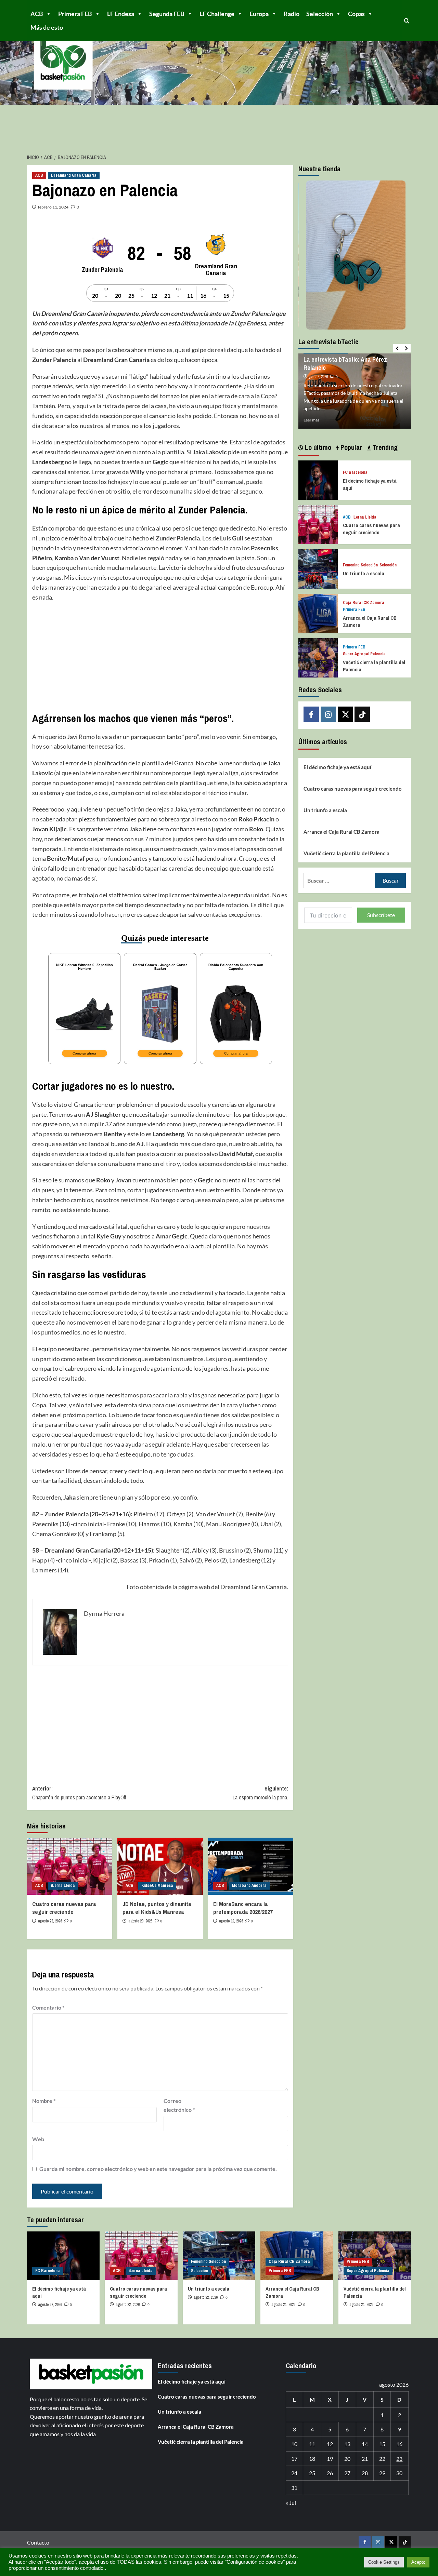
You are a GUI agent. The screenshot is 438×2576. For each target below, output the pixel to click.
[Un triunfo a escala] (318, 568)
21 (365, 2459)
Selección (320, 14)
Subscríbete (381, 915)
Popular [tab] (350, 447)
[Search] (407, 21)
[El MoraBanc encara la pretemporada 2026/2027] (251, 1866)
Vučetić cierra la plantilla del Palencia (346, 853)
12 (330, 2444)
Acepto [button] (418, 2562)
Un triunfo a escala (364, 573)
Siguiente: (260, 1793)
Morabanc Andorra (249, 1886)
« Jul (291, 2503)
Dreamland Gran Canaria (74, 175)
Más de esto (47, 27)
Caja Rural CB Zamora (364, 603)
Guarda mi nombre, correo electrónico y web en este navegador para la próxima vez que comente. (158, 2169)
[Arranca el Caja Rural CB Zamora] (318, 613)
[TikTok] (362, 714)
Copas (356, 14)
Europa (259, 14)
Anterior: (80, 1793)
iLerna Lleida (63, 1886)
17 (294, 2459)
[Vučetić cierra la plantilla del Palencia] (318, 657)
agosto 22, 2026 (50, 1921)
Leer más (311, 420)
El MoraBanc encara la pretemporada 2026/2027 (243, 1908)
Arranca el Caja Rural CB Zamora (342, 832)
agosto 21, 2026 (283, 2305)
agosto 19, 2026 (231, 1921)
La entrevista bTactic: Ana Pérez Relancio (345, 363)
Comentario (48, 2007)
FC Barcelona (355, 473)
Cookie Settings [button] (384, 2562)
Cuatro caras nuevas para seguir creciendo (64, 1908)
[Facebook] (311, 714)
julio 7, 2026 (319, 377)
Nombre (44, 2101)
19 (330, 2459)
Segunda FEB (167, 14)
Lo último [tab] (317, 447)
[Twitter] (345, 714)
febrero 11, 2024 (53, 207)
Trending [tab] (384, 447)
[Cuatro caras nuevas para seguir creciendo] (70, 1866)
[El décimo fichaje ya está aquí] (318, 479)
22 (382, 2459)
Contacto (38, 2542)
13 (347, 2444)
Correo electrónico (179, 2105)
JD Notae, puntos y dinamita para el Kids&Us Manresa (157, 1908)
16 (399, 2444)
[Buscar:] (339, 880)
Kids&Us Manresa (157, 1886)
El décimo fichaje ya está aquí (337, 767)
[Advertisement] (160, 657)
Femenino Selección (360, 565)
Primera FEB (75, 14)
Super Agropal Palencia (364, 654)
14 (365, 2444)
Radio (292, 14)
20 (347, 2459)
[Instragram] (328, 714)
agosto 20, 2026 (140, 1921)
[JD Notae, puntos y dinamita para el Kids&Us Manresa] (160, 1866)
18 (312, 2459)
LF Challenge (217, 14)
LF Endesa (121, 14)
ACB (37, 14)
